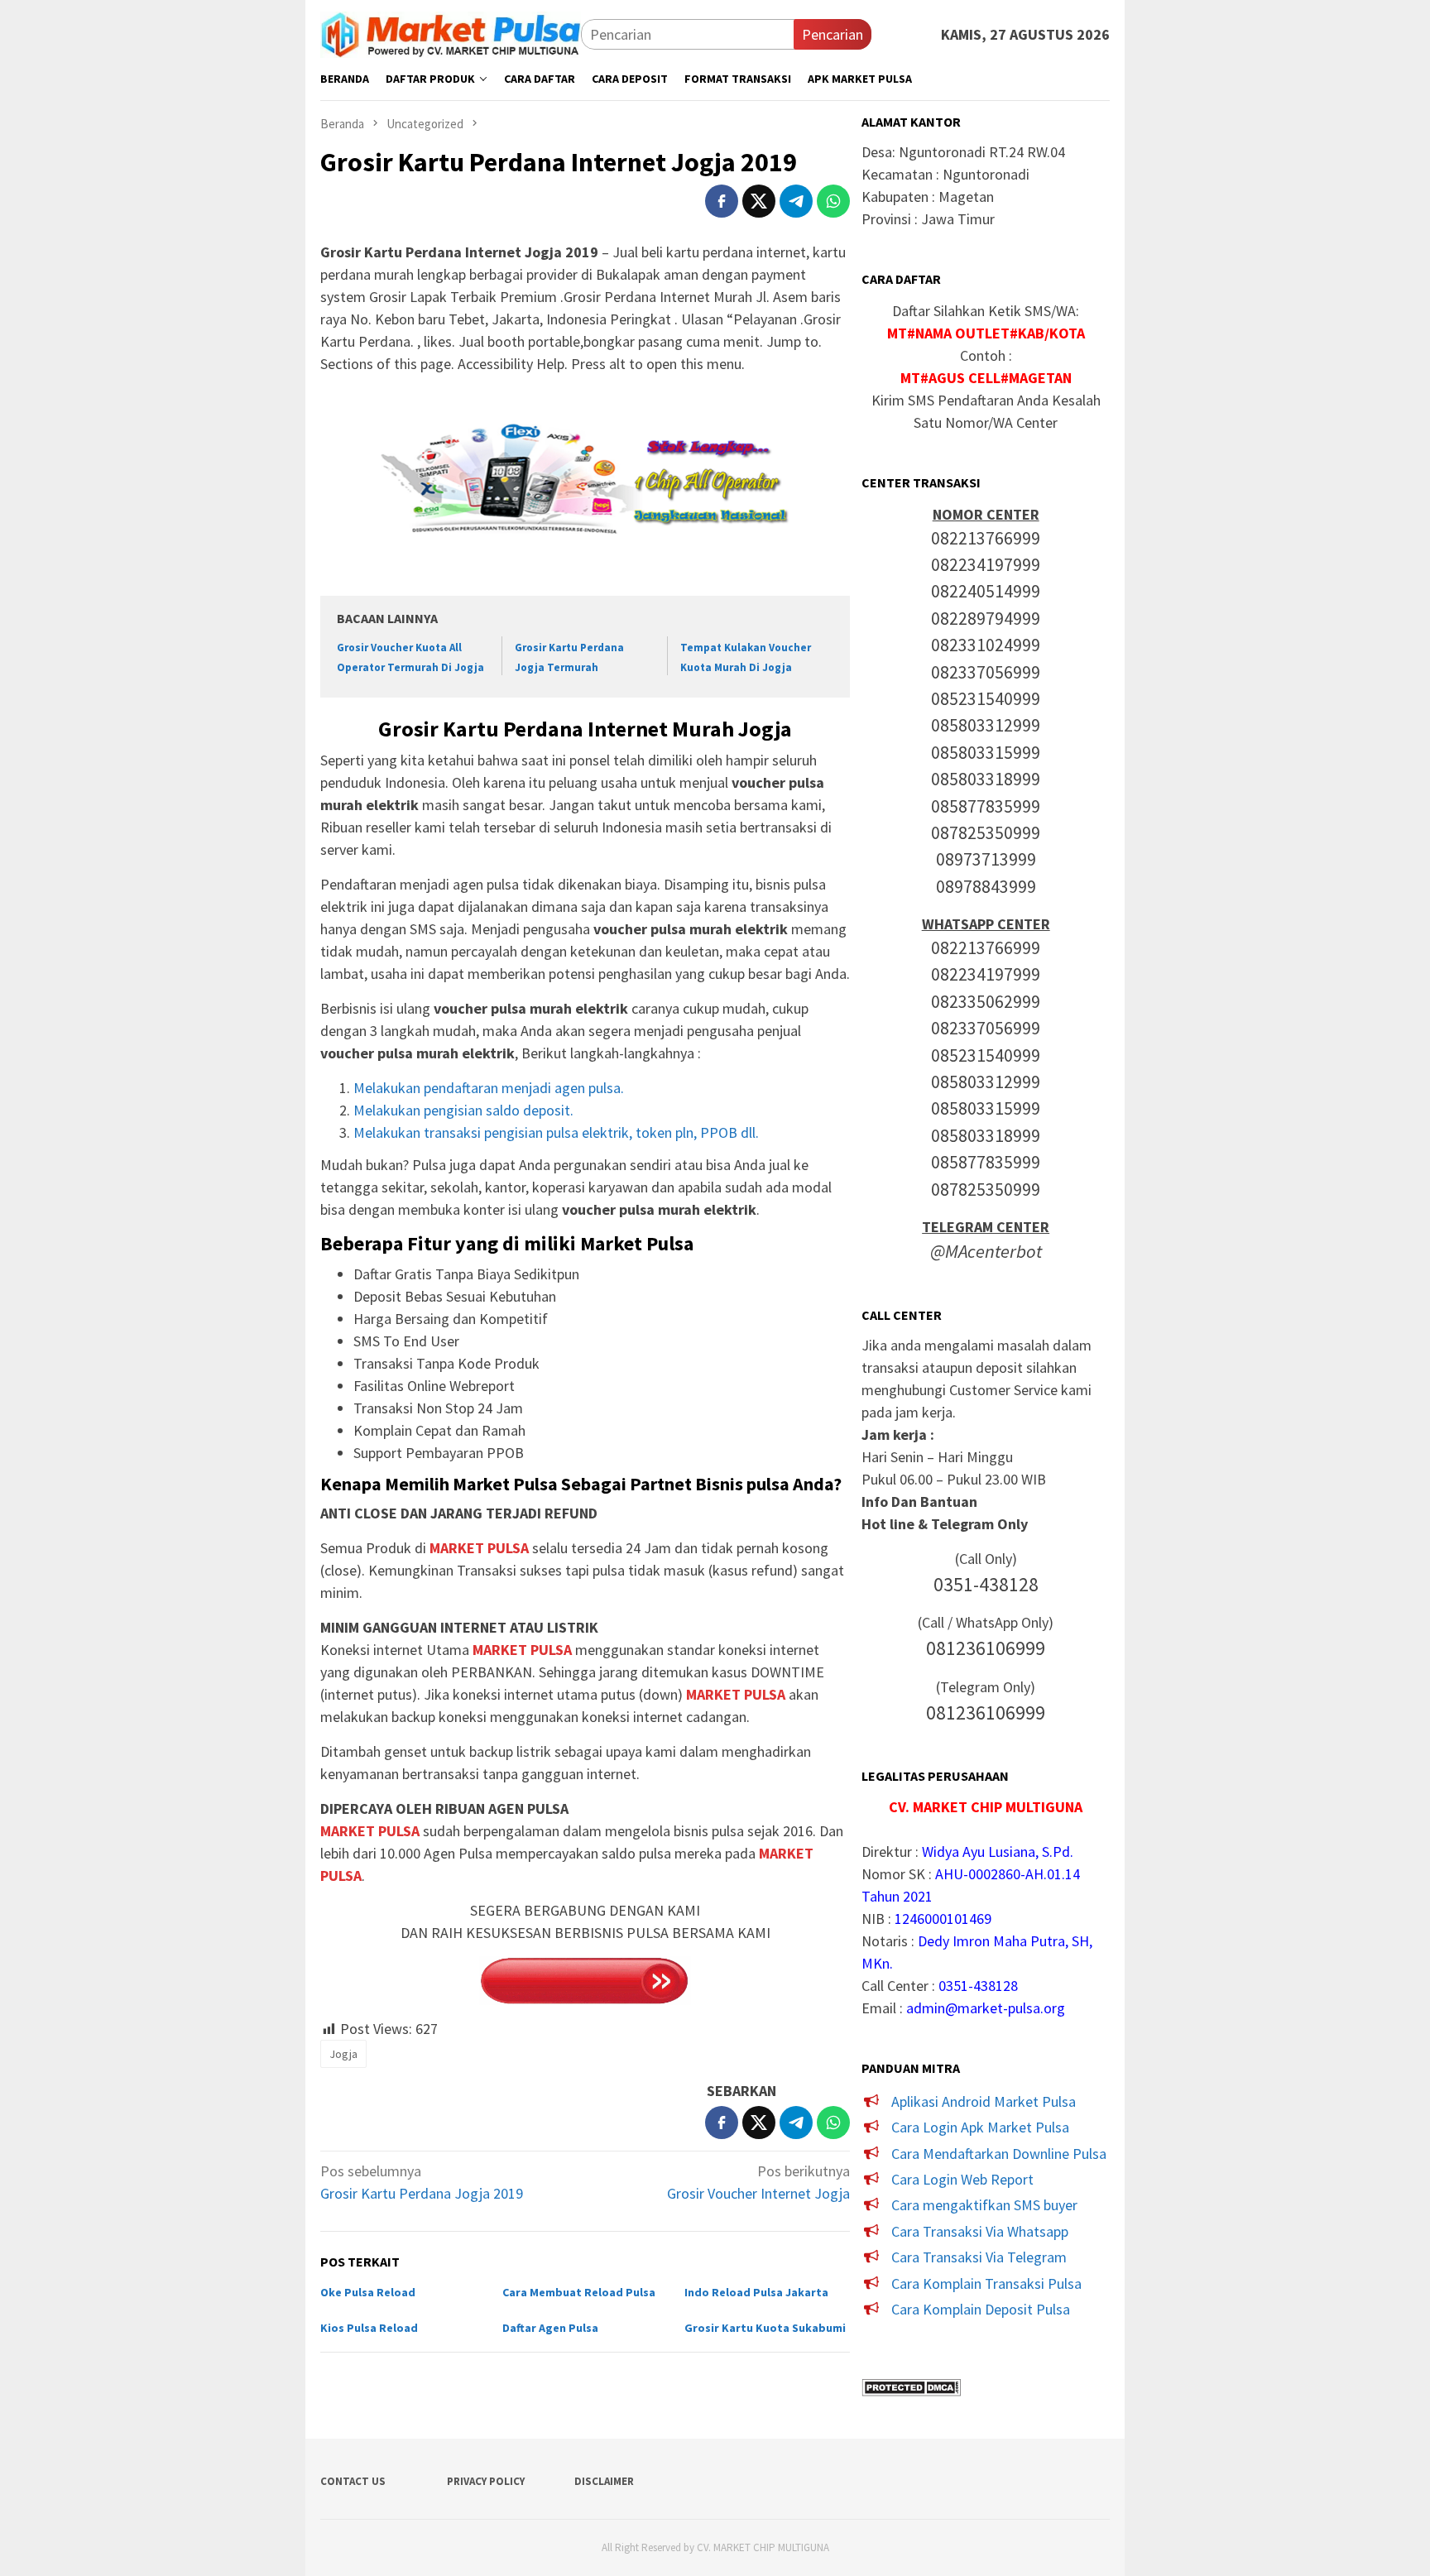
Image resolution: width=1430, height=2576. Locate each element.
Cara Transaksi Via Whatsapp (980, 2231)
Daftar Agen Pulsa (550, 2328)
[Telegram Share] (796, 201)
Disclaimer (604, 2481)
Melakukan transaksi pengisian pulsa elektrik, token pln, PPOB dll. (556, 1132)
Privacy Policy (486, 2481)
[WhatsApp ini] (833, 201)
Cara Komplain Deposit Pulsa (981, 2309)
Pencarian (833, 34)
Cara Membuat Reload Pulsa (579, 2292)
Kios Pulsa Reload (369, 2328)
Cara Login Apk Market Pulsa (980, 2127)
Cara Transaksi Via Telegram (979, 2257)
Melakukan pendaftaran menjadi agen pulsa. (489, 1088)
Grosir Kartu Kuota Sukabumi (765, 2328)
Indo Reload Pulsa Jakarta (756, 2292)
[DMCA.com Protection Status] (911, 2385)
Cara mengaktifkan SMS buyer (984, 2205)
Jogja (343, 2054)
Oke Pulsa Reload (368, 2292)
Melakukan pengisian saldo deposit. (463, 1110)
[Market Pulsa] (451, 33)
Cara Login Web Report (962, 2179)
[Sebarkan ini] (722, 201)
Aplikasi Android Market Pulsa (984, 2101)
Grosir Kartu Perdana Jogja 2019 (422, 2182)
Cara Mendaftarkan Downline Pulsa (999, 2154)
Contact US (353, 2481)
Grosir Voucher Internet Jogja (758, 2182)
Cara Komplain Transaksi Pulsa (986, 2283)
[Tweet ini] (759, 201)
